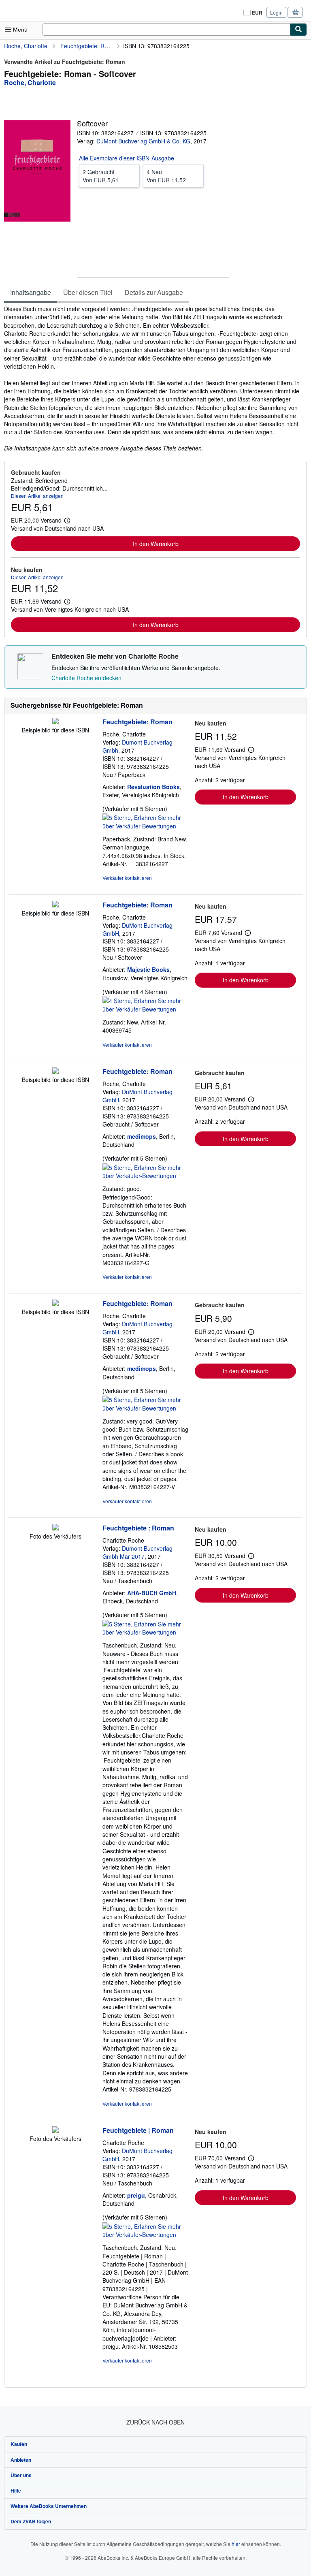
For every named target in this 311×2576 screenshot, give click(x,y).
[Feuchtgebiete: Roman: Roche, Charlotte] (55, 722)
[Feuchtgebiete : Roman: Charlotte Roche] (55, 1528)
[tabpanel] (152, 378)
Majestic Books (148, 969)
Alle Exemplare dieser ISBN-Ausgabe (127, 158)
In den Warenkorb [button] (156, 544)
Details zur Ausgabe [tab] (154, 292)
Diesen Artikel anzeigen (37, 496)
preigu (136, 2195)
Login (276, 12)
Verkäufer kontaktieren (127, 878)
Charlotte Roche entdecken (86, 678)
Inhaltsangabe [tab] (31, 292)
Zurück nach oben (155, 2422)
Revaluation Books (153, 787)
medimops (142, 1136)
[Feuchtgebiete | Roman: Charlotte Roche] (55, 2130)
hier (236, 2544)
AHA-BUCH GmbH (152, 1593)
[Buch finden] (298, 30)
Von (101, 176)
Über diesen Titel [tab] (88, 292)
